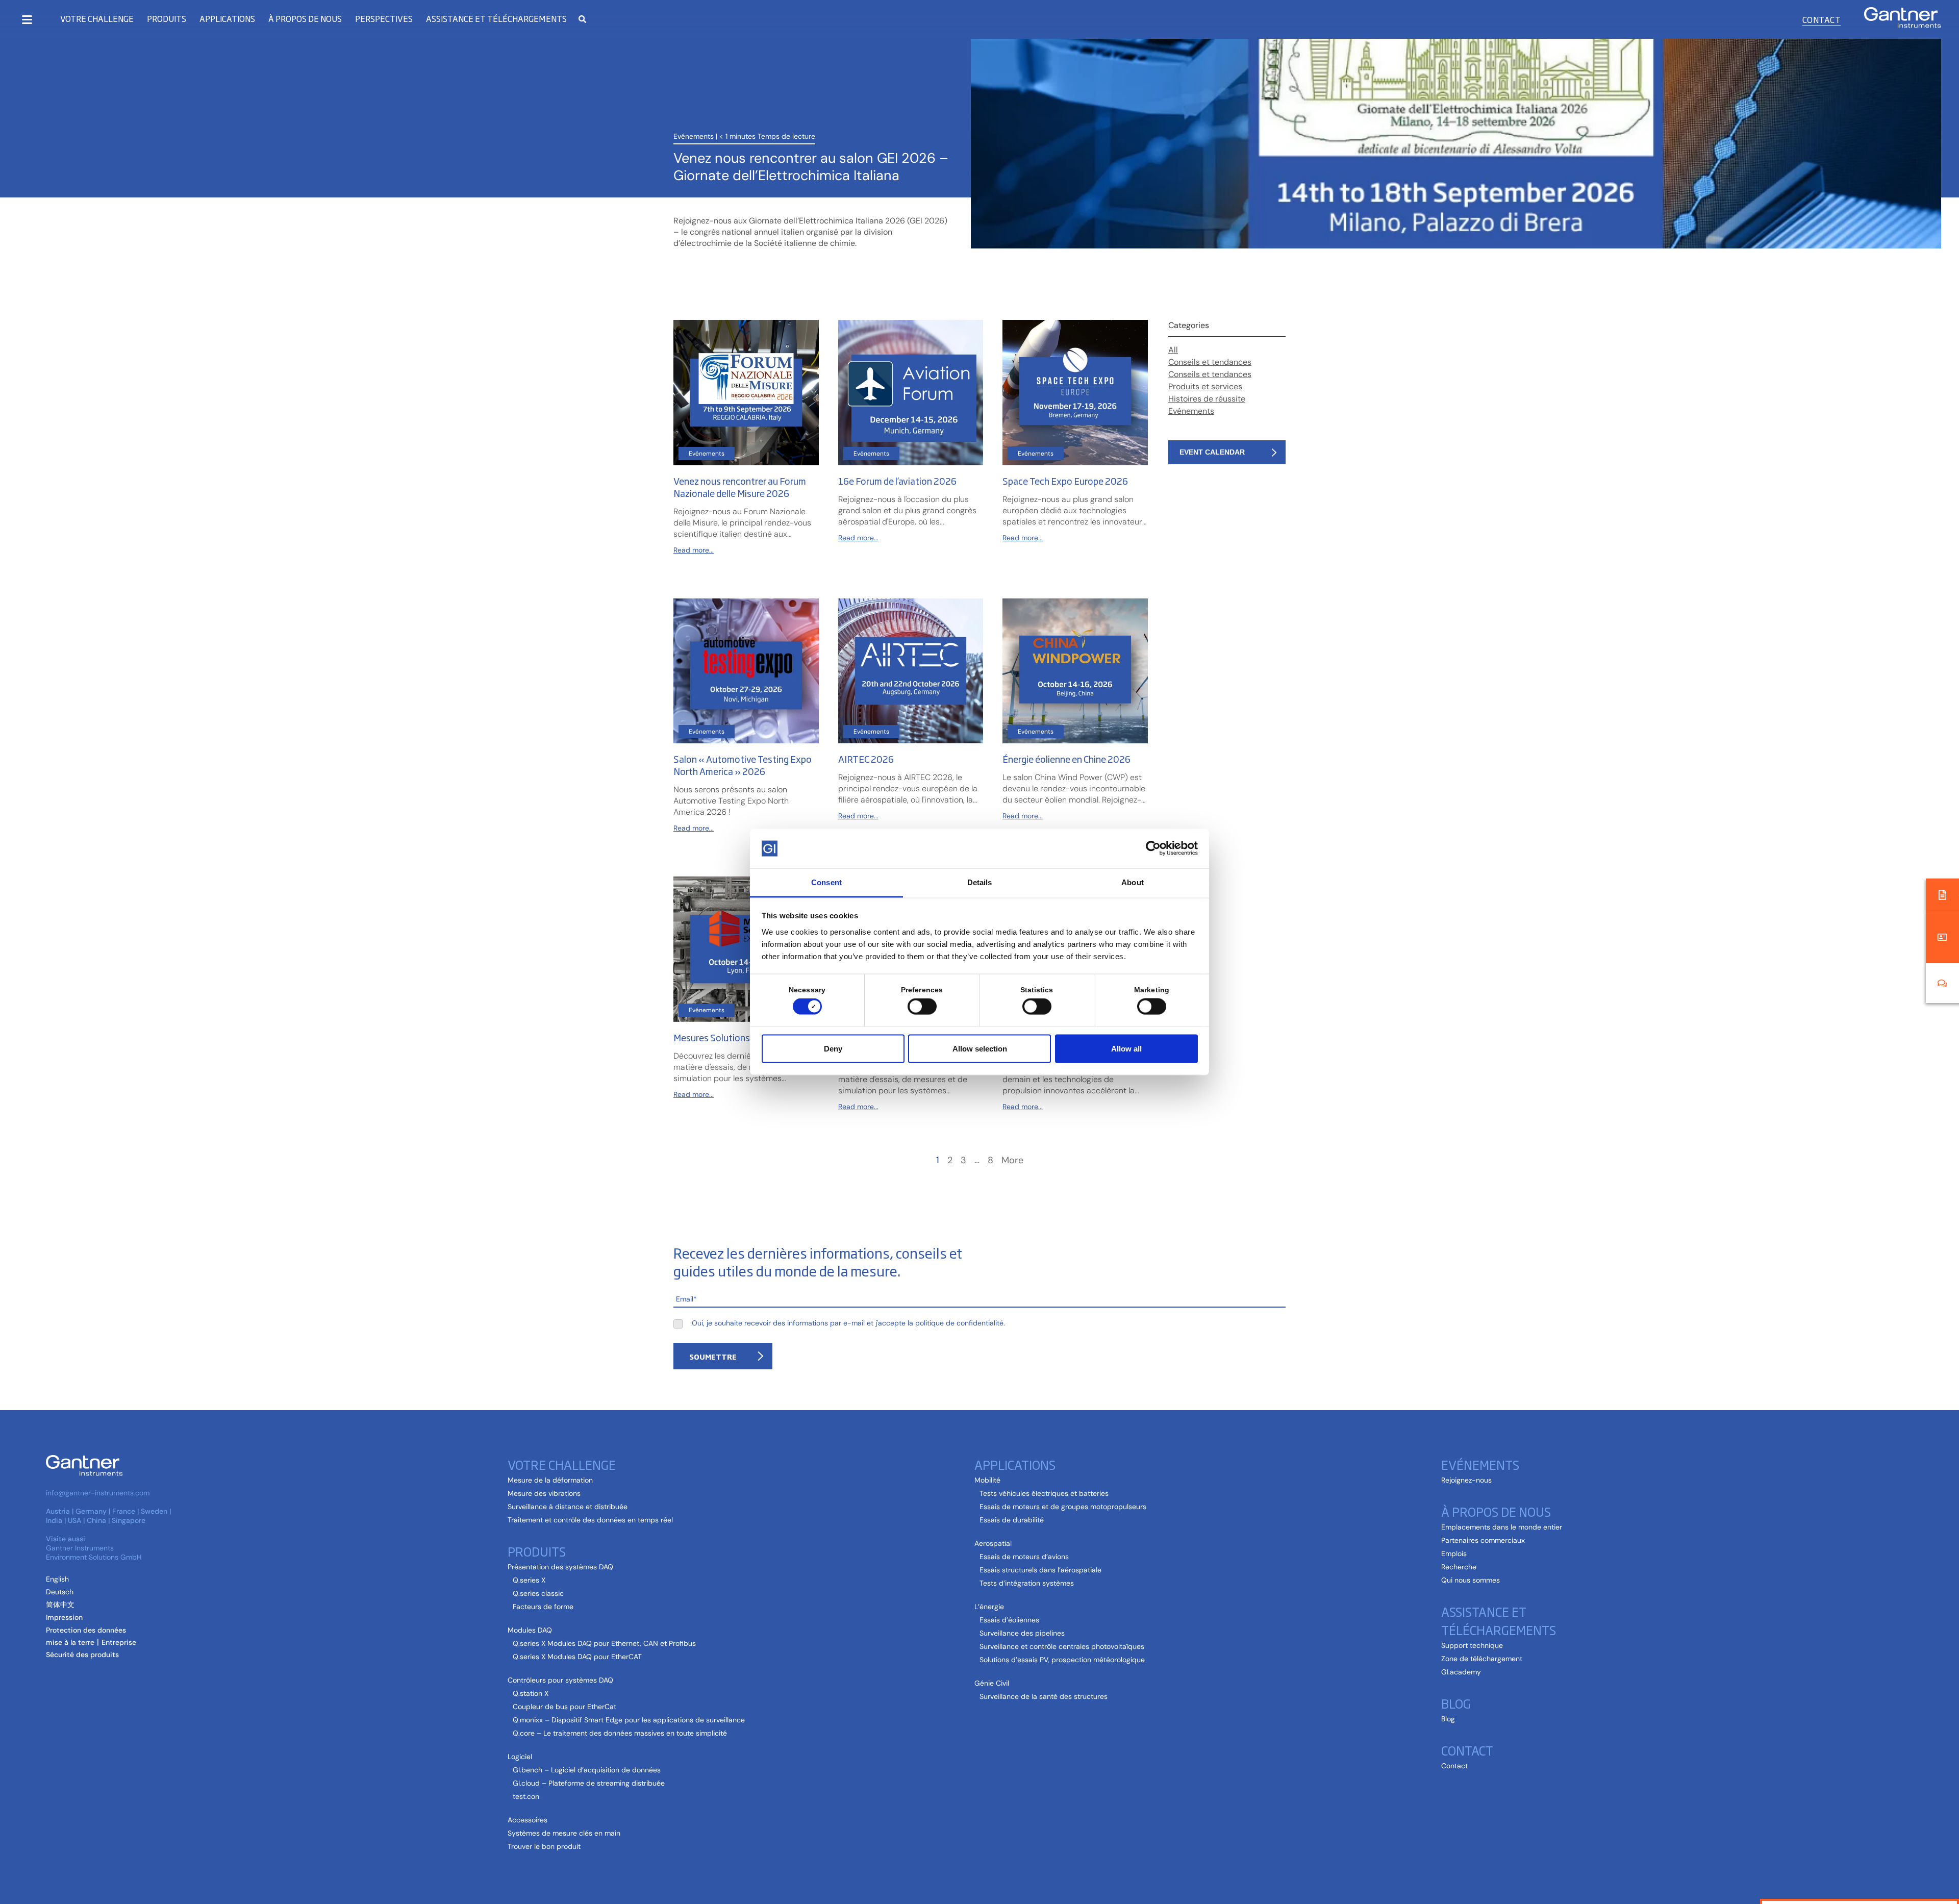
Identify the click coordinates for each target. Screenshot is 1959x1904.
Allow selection (980, 1048)
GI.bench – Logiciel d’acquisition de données (587, 1770)
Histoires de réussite (1207, 399)
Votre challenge (97, 19)
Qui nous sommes (1471, 1580)
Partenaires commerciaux (1483, 1540)
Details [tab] (980, 882)
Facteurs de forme (543, 1607)
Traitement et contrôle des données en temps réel (590, 1520)
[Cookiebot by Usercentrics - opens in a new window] (1153, 848)
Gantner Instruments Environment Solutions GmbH (94, 1552)
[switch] (920, 1007)
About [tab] (1133, 882)
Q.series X (529, 1580)
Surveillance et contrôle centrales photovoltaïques (1062, 1646)
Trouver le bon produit (544, 1846)
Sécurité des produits (82, 1655)
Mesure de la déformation (550, 1480)
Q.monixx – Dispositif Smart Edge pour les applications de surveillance (629, 1720)
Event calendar (1212, 452)
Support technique (1472, 1645)
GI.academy (1461, 1672)
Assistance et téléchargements (1499, 1620)
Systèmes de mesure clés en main (564, 1833)
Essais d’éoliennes (1009, 1620)
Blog (1456, 1703)
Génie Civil (992, 1683)
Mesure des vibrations (544, 1493)
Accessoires (528, 1820)
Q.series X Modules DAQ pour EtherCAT (577, 1657)
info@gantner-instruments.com (98, 1493)
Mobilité (987, 1480)
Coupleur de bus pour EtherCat (564, 1707)
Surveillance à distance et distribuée (568, 1507)
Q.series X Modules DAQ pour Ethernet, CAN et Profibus (604, 1643)
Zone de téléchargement (1482, 1659)
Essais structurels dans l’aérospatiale (1040, 1570)
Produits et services (1205, 386)
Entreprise (119, 1642)
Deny (833, 1048)
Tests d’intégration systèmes (1027, 1583)
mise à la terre (70, 1642)
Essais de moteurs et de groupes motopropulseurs (1063, 1507)
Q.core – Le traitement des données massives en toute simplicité (620, 1733)
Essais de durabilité (1012, 1520)
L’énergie (989, 1607)
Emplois (1454, 1554)
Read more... (694, 550)
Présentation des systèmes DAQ (560, 1567)
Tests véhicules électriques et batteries (1044, 1493)
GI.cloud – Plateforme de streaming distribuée (589, 1783)
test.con (526, 1796)
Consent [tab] (826, 882)
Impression (64, 1617)
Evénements (694, 136)
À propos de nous (1496, 1511)
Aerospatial (993, 1543)
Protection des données (86, 1630)
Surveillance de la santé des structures (1044, 1696)
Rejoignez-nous (1466, 1480)
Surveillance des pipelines (1022, 1633)
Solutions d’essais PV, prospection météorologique (1062, 1660)
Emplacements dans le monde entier (1502, 1527)
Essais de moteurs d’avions (1024, 1557)
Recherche (1459, 1567)
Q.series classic (538, 1593)
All (1173, 350)
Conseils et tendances (1210, 362)
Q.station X (531, 1693)
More (1012, 1160)
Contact (1822, 19)
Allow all (1126, 1048)
